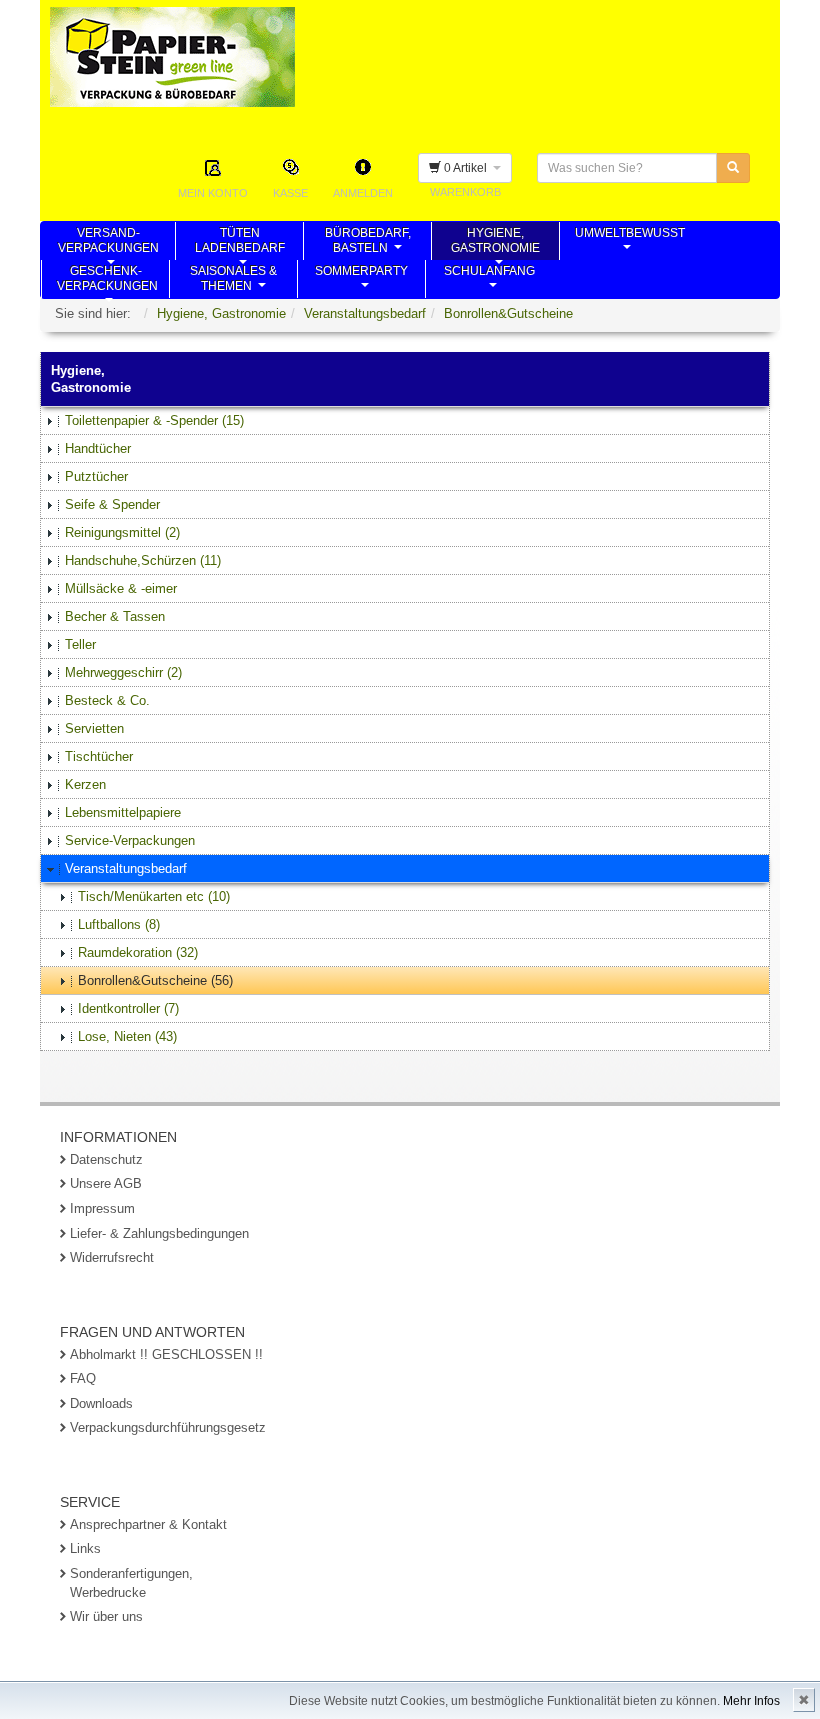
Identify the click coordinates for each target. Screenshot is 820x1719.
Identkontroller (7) (128, 1008)
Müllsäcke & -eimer (121, 588)
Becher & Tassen (115, 616)
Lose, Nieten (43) (127, 1036)
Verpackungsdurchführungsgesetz (168, 1427)
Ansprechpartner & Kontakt (148, 1524)
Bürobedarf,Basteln (368, 243)
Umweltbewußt (630, 243)
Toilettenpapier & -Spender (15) (154, 420)
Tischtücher (99, 756)
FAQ (83, 1378)
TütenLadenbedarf (240, 243)
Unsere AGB (106, 1183)
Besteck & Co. (107, 700)
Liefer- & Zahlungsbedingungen (159, 1233)
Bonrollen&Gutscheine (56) (155, 980)
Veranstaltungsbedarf (365, 313)
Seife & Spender (112, 504)
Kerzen (85, 784)
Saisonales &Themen (233, 281)
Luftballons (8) (119, 924)
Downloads (101, 1403)
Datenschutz (106, 1159)
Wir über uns (106, 1616)
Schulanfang (489, 281)
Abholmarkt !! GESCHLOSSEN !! (166, 1354)
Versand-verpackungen (108, 243)
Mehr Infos (751, 1701)
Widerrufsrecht (112, 1257)
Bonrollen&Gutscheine (508, 313)
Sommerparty (361, 281)
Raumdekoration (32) (138, 952)
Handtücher (98, 448)
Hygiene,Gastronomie (495, 243)
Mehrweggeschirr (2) (123, 672)
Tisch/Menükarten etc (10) (154, 896)
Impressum (102, 1208)
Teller (80, 644)
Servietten (94, 728)
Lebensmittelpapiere (123, 812)
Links (85, 1548)
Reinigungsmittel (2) (122, 532)
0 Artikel (467, 168)
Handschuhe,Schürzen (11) (143, 560)
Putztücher (96, 476)
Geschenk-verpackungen (107, 281)
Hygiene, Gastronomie (221, 313)
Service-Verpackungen (130, 840)
